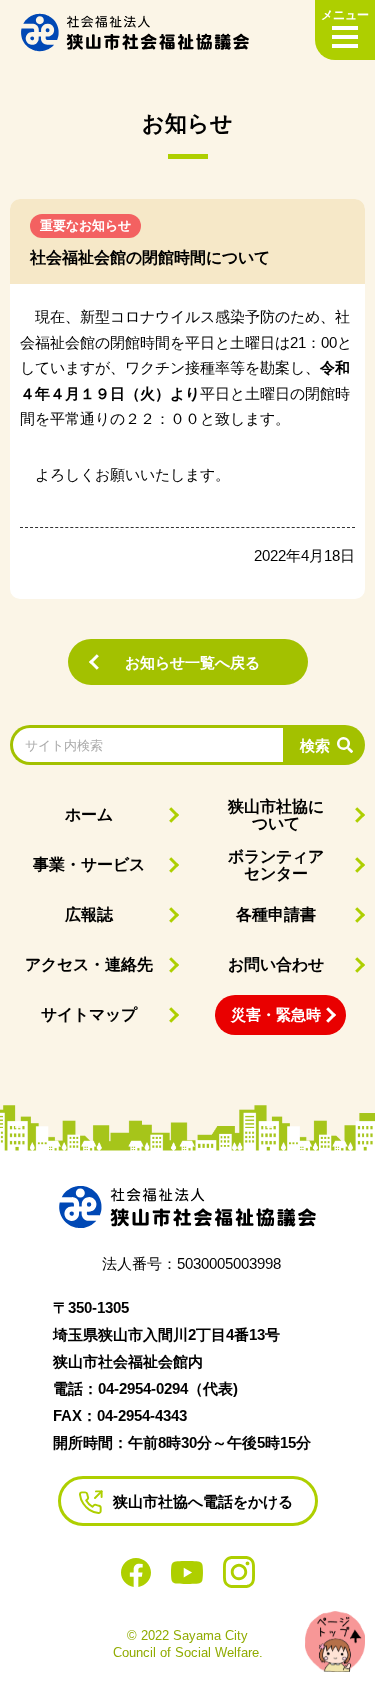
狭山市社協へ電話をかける (203, 1501)
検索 (315, 745)
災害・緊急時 (276, 1014)
